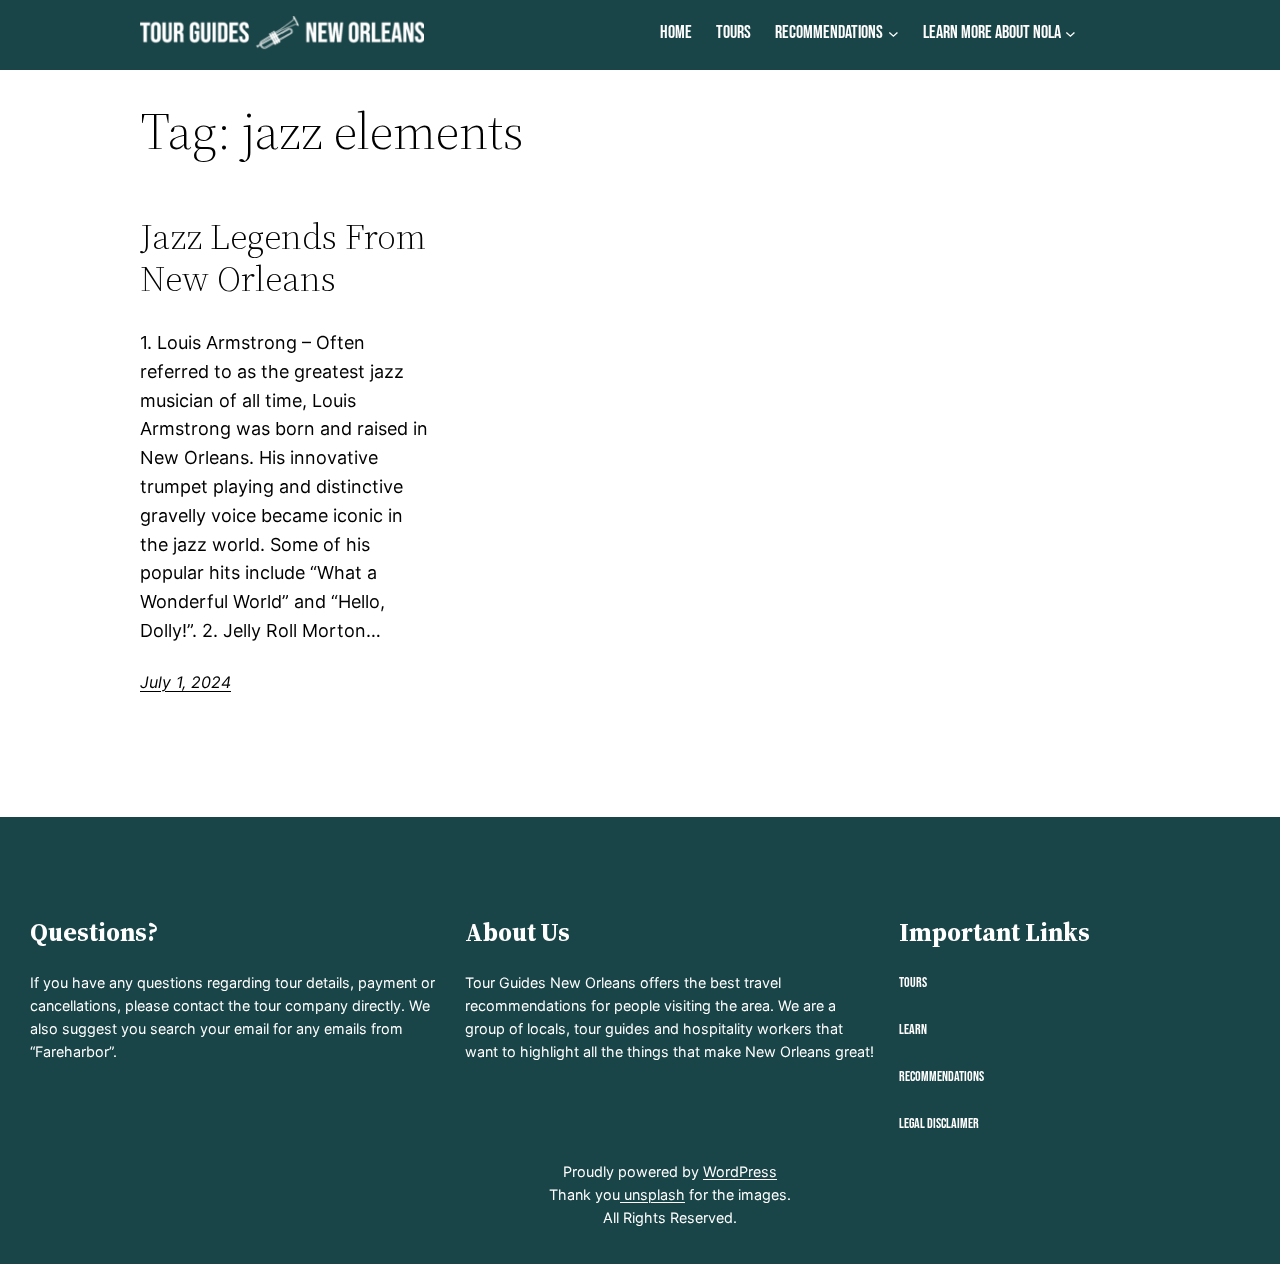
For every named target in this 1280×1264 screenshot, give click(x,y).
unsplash (652, 1194)
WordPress (740, 1171)
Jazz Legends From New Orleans (283, 257)
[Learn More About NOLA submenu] (1070, 33)
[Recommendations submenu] (893, 33)
